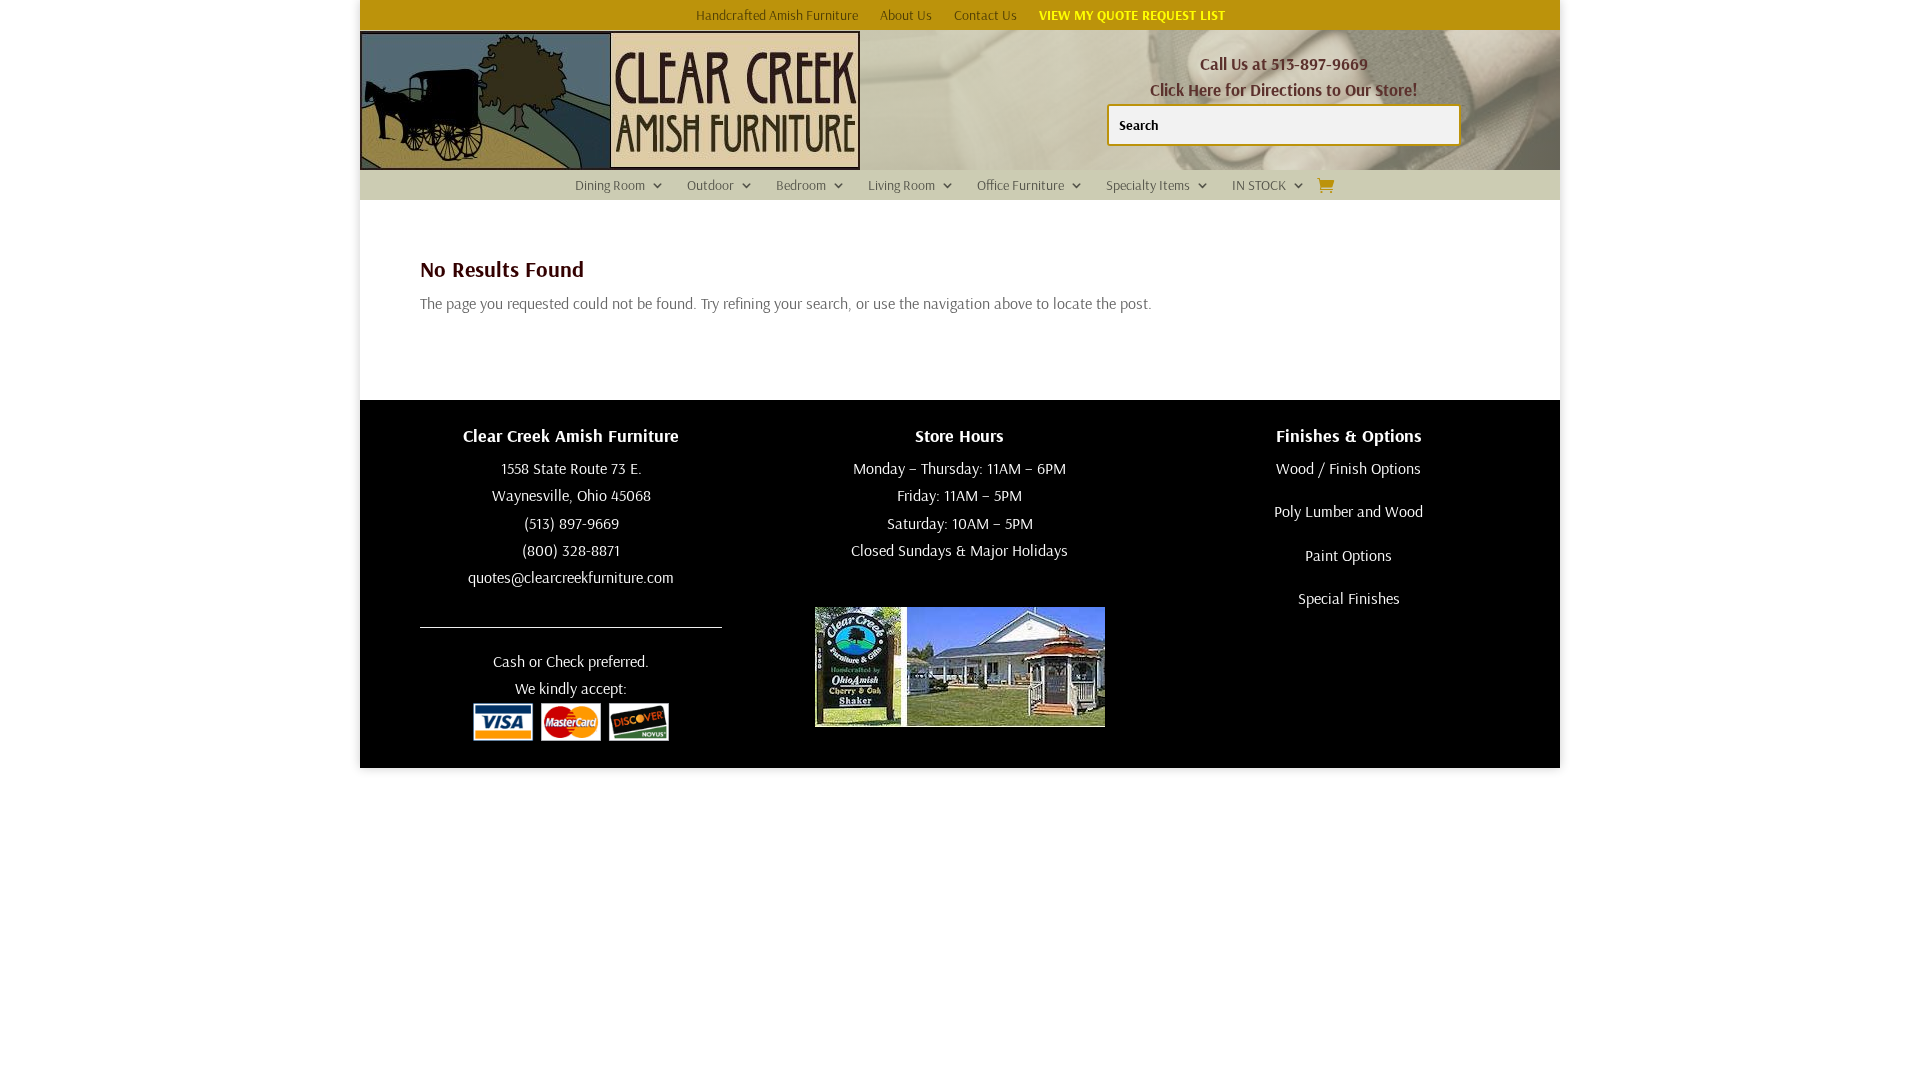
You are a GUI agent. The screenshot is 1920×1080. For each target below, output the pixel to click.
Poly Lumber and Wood (1348, 511)
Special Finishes (1349, 598)
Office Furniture (1020, 186)
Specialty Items (1148, 186)
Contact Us (985, 16)
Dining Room (610, 186)
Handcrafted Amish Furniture (777, 16)
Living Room (901, 186)
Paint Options (1348, 555)
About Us (906, 16)
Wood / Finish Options (1348, 468)
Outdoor (710, 186)
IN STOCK (1259, 186)
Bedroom (801, 186)
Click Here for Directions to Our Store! (1284, 89)
